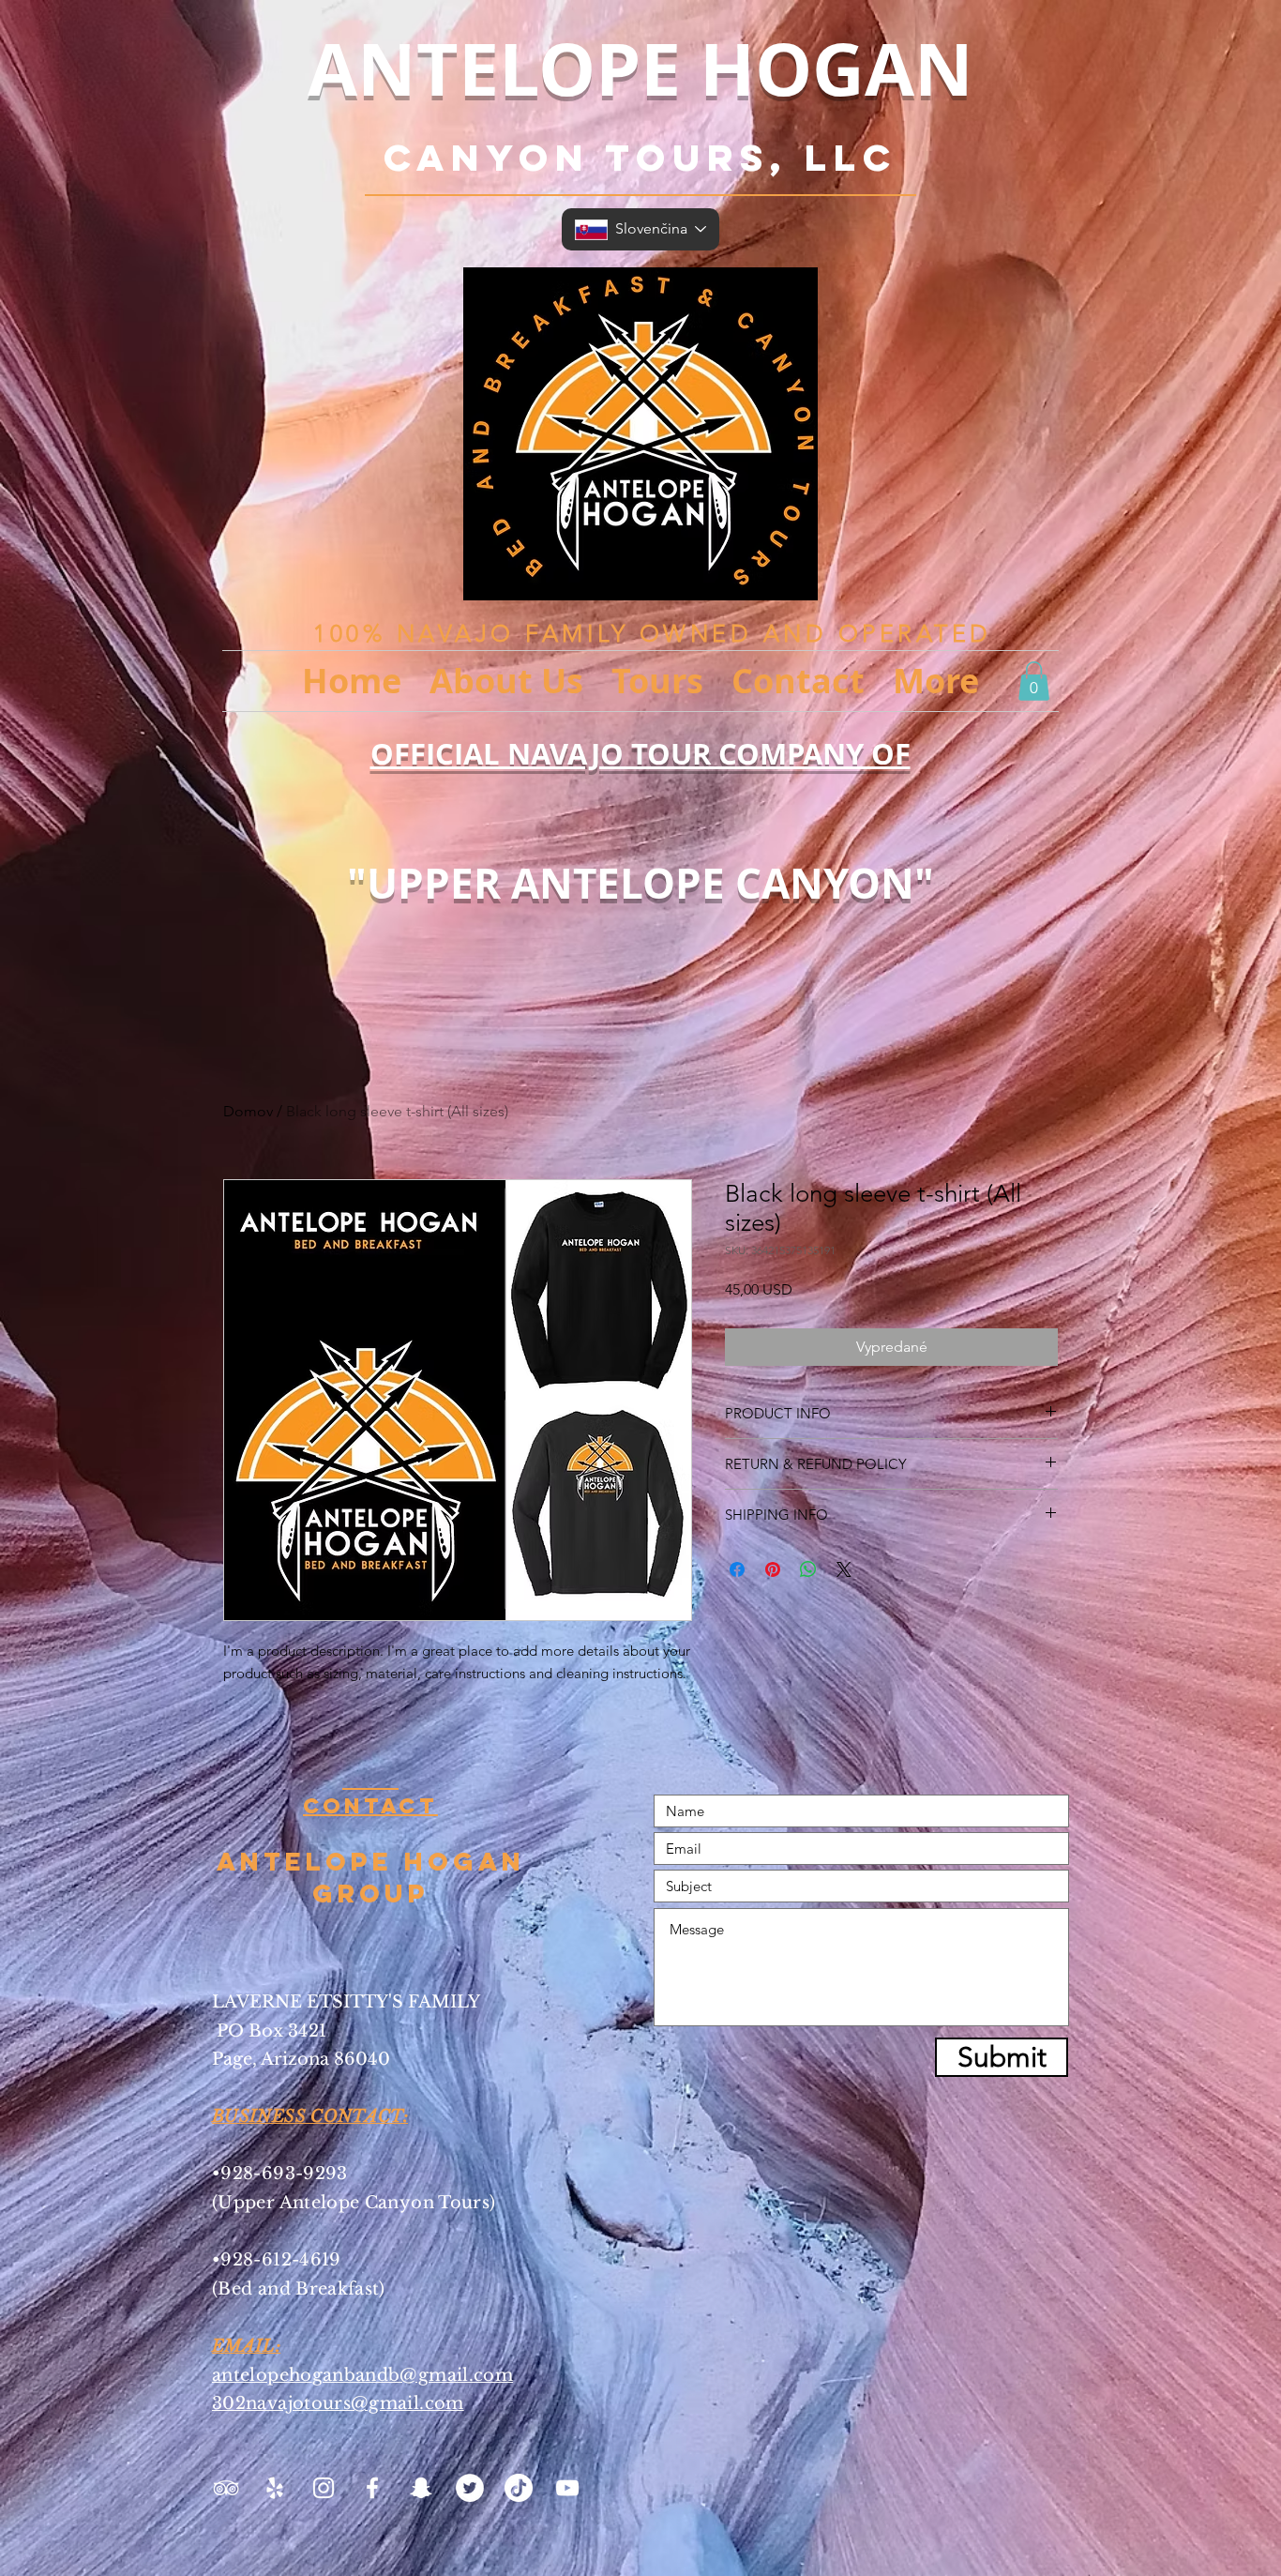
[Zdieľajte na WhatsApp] (808, 1569)
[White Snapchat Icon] (421, 2488)
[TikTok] (519, 2488)
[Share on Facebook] (737, 1569)
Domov (248, 1111)
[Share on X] (844, 1569)
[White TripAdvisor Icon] (226, 2488)
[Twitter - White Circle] (470, 2488)
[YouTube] (567, 2488)
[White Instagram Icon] (324, 2488)
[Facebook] (372, 2488)
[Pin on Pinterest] (773, 1569)
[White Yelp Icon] (275, 2488)
